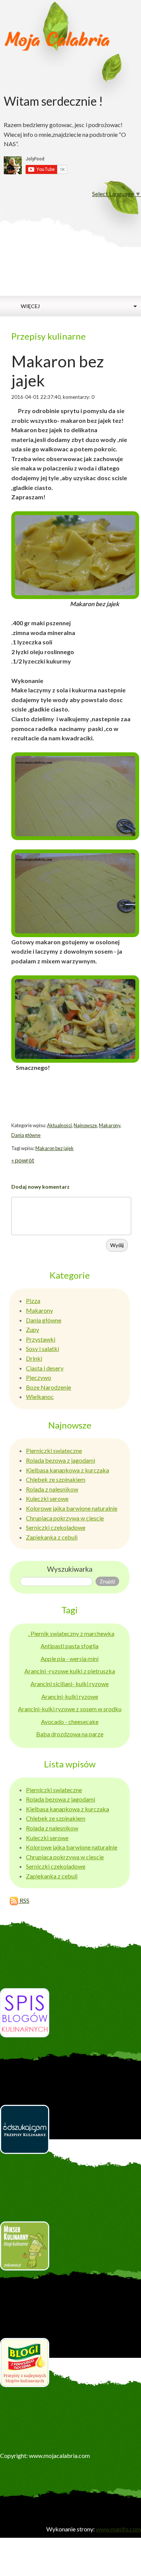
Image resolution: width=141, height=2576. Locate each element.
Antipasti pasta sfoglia (70, 1646)
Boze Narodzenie (49, 1387)
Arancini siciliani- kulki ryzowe (70, 1684)
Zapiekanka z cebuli (52, 1537)
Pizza (33, 1301)
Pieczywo (39, 1377)
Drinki (34, 1358)
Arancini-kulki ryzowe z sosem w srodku (70, 1709)
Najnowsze (85, 1125)
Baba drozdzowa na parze (70, 1734)
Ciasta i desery (45, 1368)
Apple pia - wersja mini (70, 1659)
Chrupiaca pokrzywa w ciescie (65, 1518)
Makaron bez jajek (55, 1148)
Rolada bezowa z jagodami (61, 1460)
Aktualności (59, 1125)
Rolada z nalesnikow (52, 1489)
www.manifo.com (118, 2529)
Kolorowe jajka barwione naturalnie (72, 1508)
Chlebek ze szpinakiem (56, 1479)
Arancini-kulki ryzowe (70, 1696)
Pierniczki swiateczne (54, 1450)
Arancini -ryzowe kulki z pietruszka (70, 1671)
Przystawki (41, 1339)
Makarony (110, 1125)
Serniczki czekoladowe (56, 1527)
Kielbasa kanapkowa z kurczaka (67, 1470)
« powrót (23, 1160)
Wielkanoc (40, 1397)
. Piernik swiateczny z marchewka (71, 1633)
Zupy (33, 1329)
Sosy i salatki (42, 1349)
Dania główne (26, 1135)
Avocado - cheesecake (70, 1722)
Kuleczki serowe (47, 1498)
